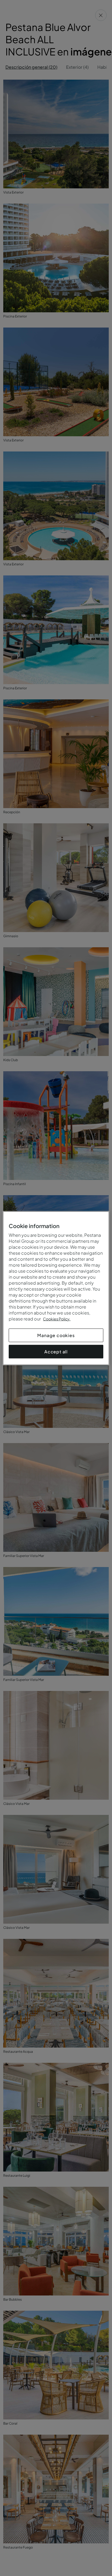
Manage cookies (56, 1335)
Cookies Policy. (57, 1319)
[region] (56, 1288)
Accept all (56, 1351)
